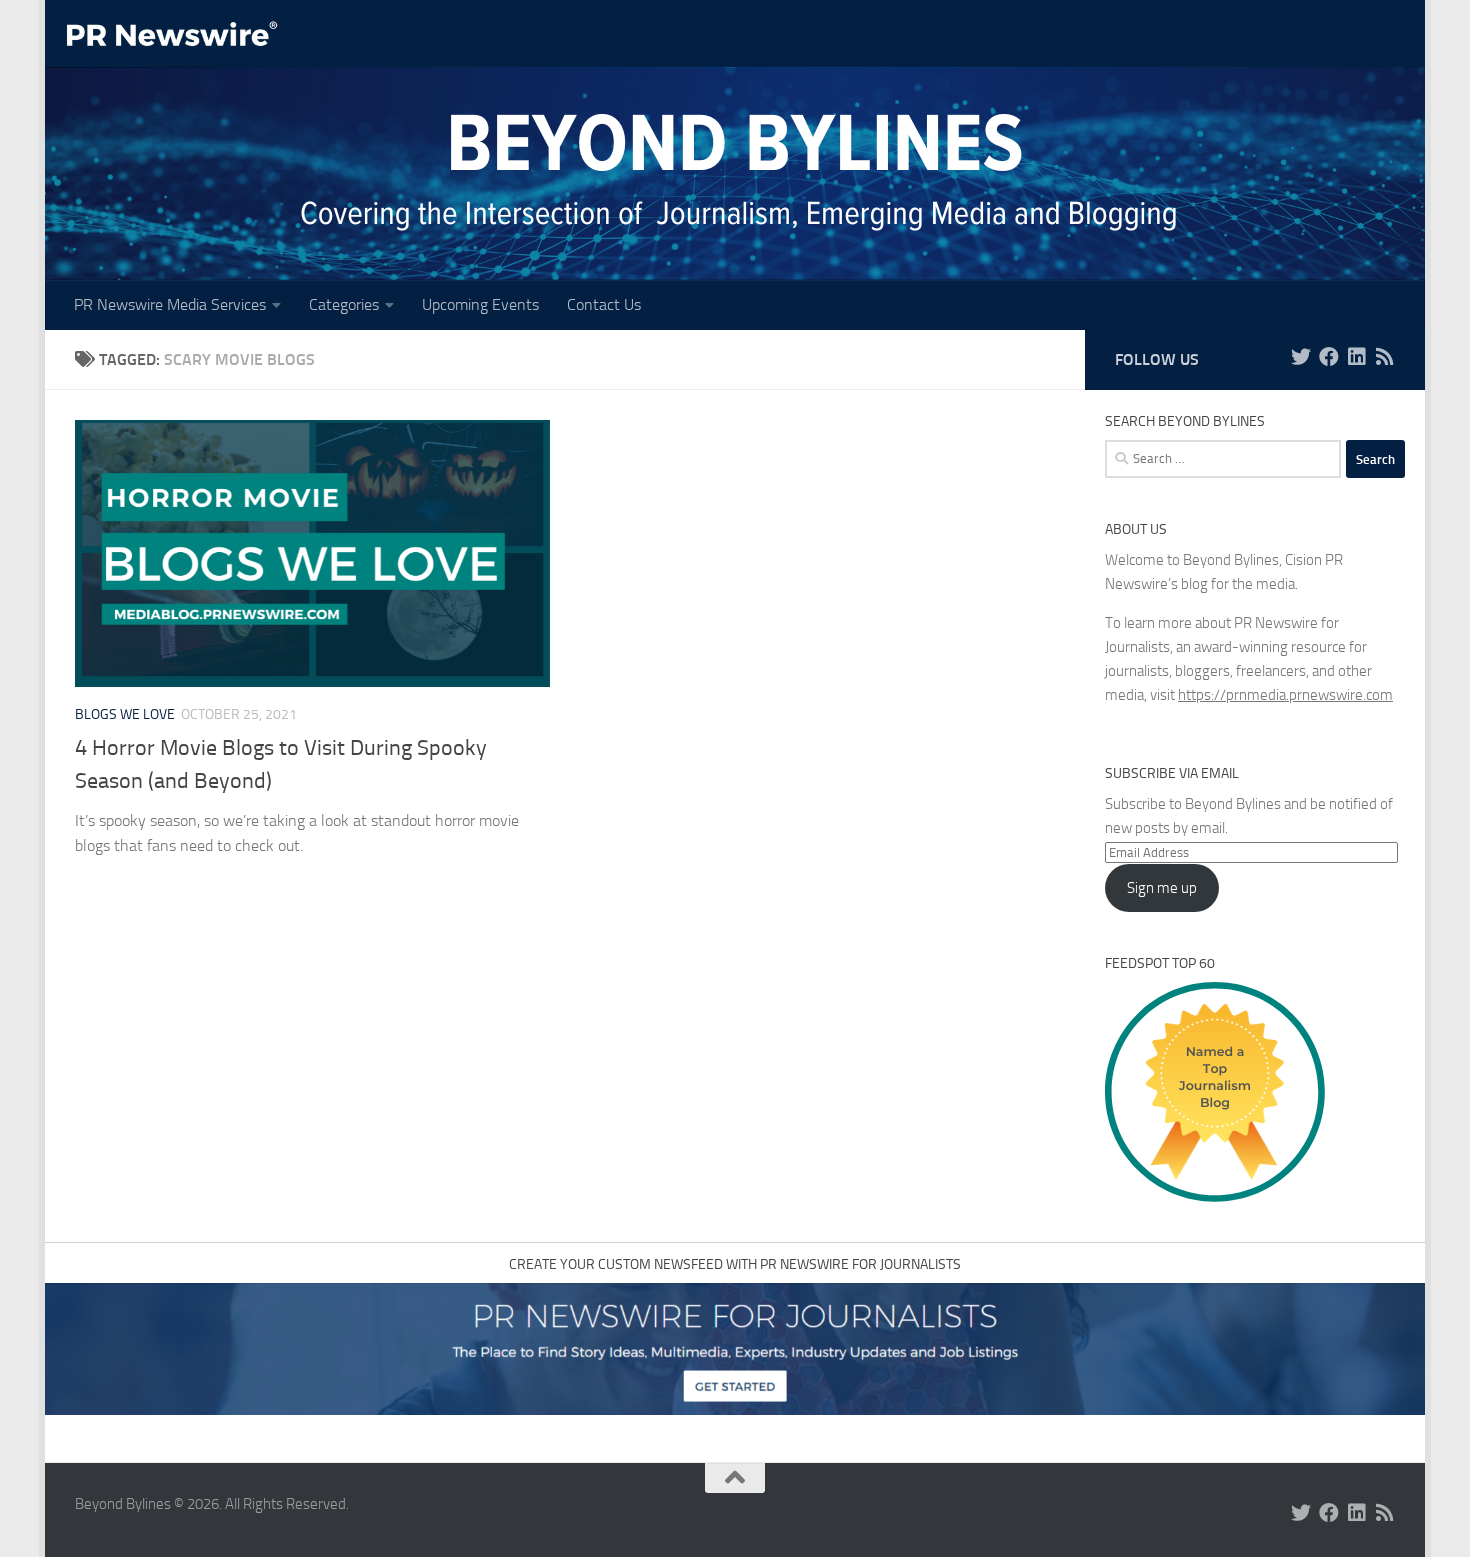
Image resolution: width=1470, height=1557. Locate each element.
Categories (344, 304)
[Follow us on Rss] (1385, 357)
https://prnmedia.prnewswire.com (1285, 695)
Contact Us (604, 304)
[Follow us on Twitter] (1301, 357)
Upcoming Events (480, 304)
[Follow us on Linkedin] (1357, 357)
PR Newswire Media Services (170, 304)
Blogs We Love (125, 714)
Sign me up (1162, 888)
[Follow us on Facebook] (1329, 357)
